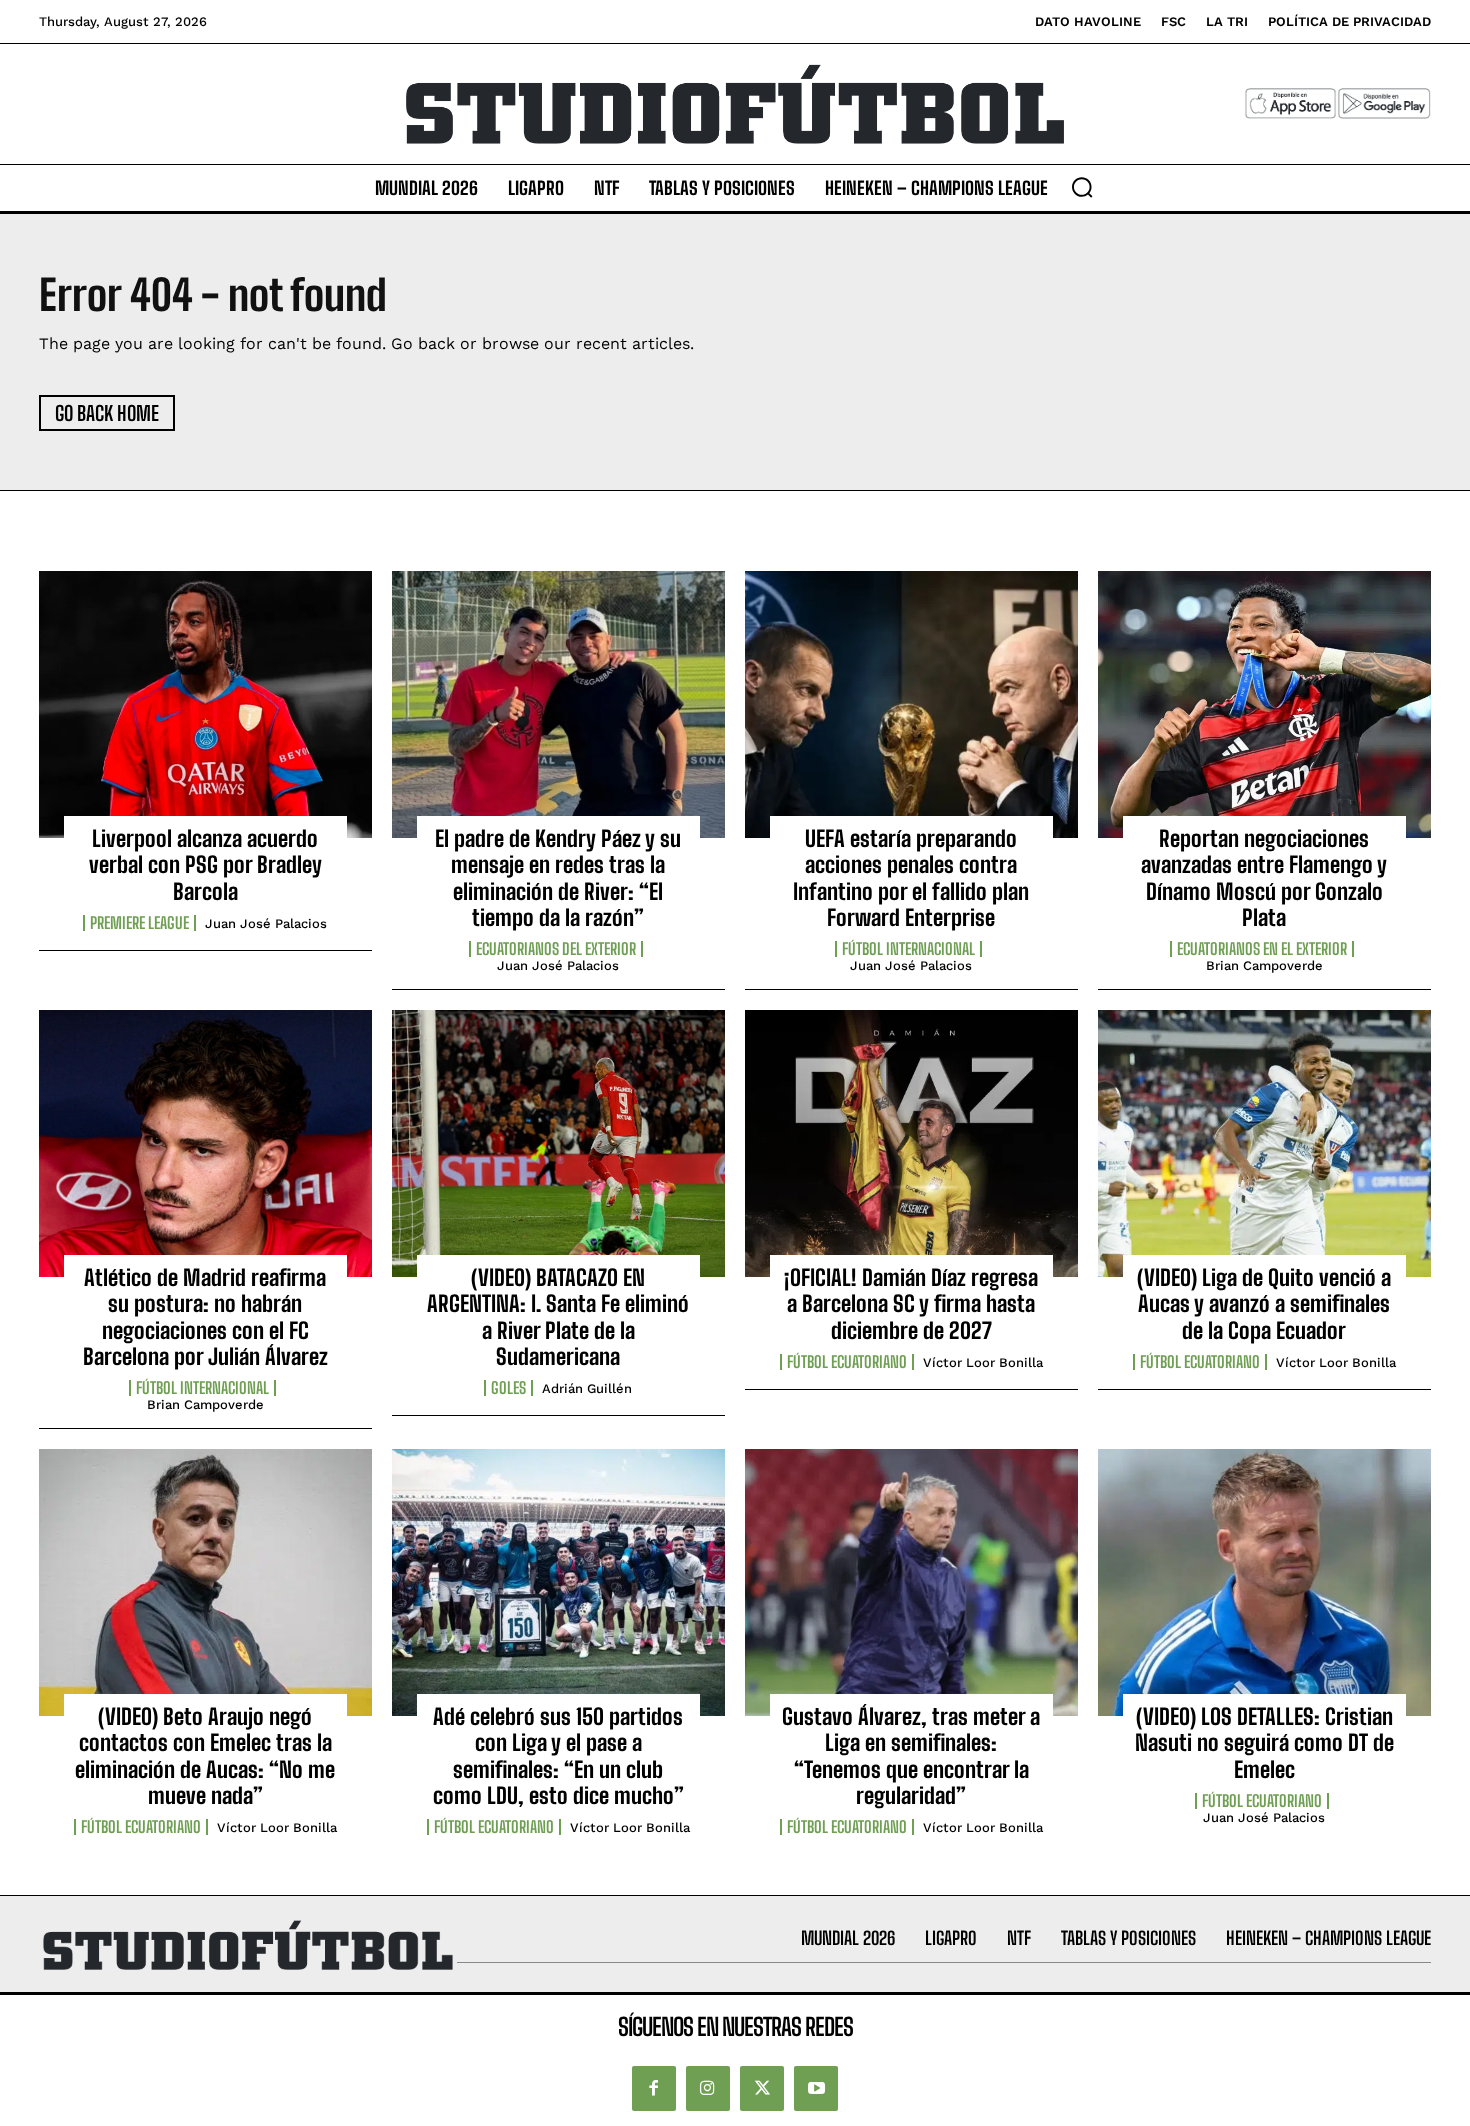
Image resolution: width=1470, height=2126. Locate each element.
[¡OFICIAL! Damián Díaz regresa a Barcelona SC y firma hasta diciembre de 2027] (911, 1143)
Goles (508, 1388)
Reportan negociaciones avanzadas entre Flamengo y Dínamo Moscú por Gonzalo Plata (1264, 878)
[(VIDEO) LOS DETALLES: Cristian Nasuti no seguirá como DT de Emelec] (1264, 1582)
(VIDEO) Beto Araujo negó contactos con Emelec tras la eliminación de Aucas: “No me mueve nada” (205, 1756)
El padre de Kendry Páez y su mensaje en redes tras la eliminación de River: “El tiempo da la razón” (558, 878)
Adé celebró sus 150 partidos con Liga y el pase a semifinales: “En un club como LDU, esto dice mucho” (558, 1756)
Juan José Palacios (266, 923)
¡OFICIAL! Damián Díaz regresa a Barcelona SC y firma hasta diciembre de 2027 (911, 1304)
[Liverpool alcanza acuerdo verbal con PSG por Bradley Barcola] (205, 704)
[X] (762, 2088)
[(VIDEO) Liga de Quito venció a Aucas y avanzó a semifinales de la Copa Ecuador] (1264, 1143)
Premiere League (139, 923)
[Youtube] (816, 2088)
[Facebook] (654, 2088)
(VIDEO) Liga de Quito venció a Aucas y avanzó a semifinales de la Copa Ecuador (1264, 1304)
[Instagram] (708, 2088)
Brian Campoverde (1264, 965)
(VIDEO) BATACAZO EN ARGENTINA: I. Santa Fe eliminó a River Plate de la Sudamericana (558, 1317)
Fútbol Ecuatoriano (847, 1362)
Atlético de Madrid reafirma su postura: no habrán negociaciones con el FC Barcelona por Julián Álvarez (205, 1317)
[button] (1082, 187)
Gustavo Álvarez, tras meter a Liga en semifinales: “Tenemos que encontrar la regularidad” (911, 1756)
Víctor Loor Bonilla (983, 1362)
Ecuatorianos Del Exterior (556, 949)
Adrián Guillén (587, 1388)
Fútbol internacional (908, 949)
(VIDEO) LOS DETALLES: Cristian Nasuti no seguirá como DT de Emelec (1264, 1743)
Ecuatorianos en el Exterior (1262, 949)
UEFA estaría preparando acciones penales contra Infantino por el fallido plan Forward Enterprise (911, 878)
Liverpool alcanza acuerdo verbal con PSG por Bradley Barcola (205, 865)
